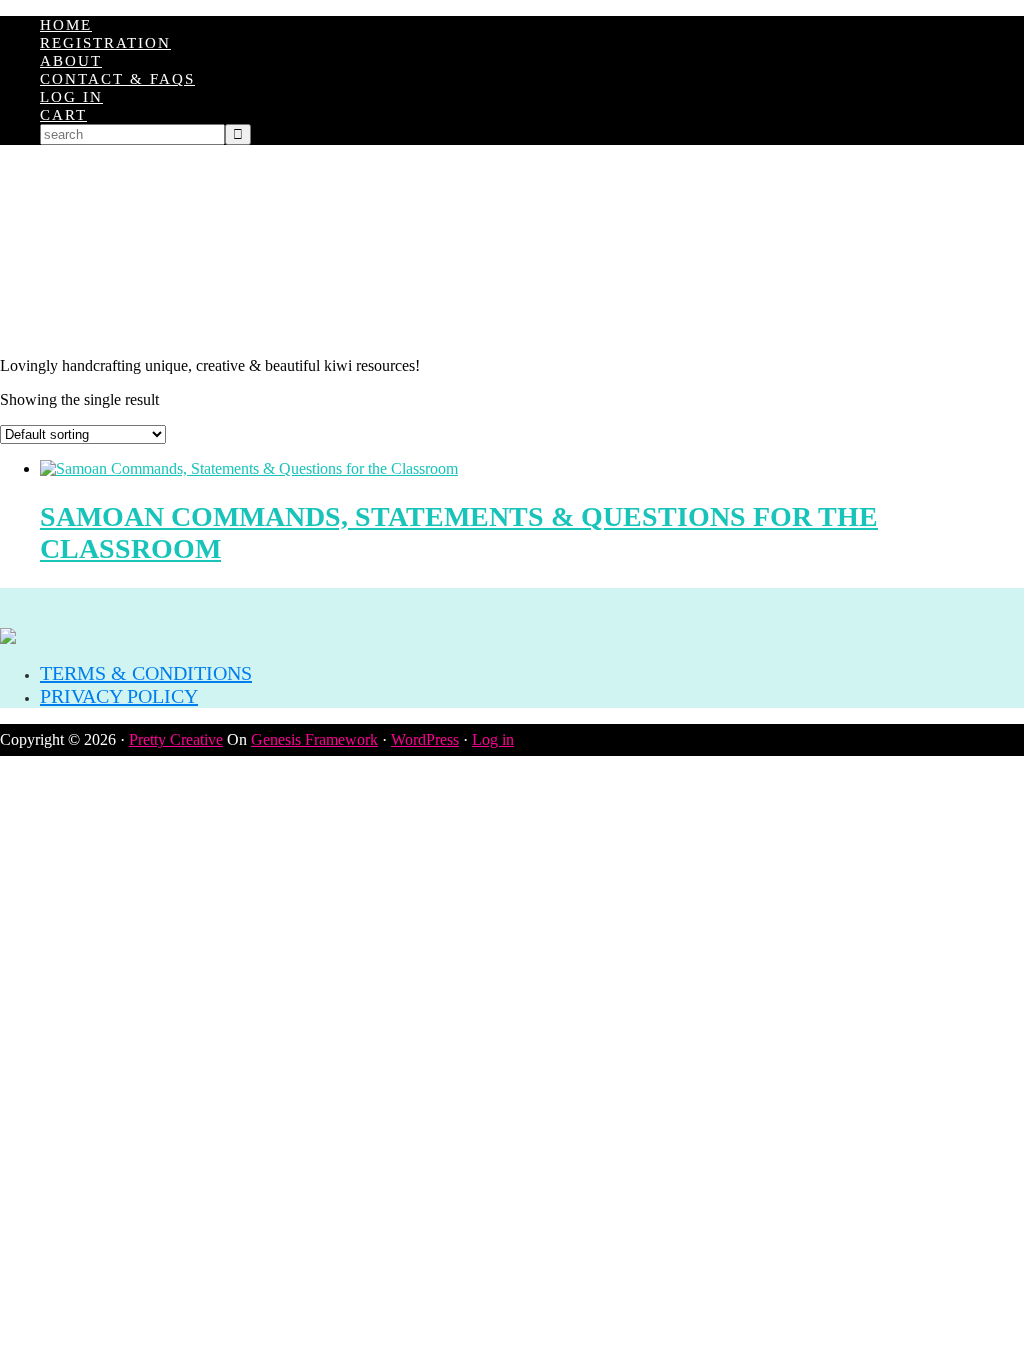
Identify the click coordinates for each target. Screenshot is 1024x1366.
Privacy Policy (119, 696)
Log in (493, 739)
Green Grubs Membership (512, 251)
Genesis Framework (314, 739)
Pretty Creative (176, 739)
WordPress (425, 739)
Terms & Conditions (146, 673)
